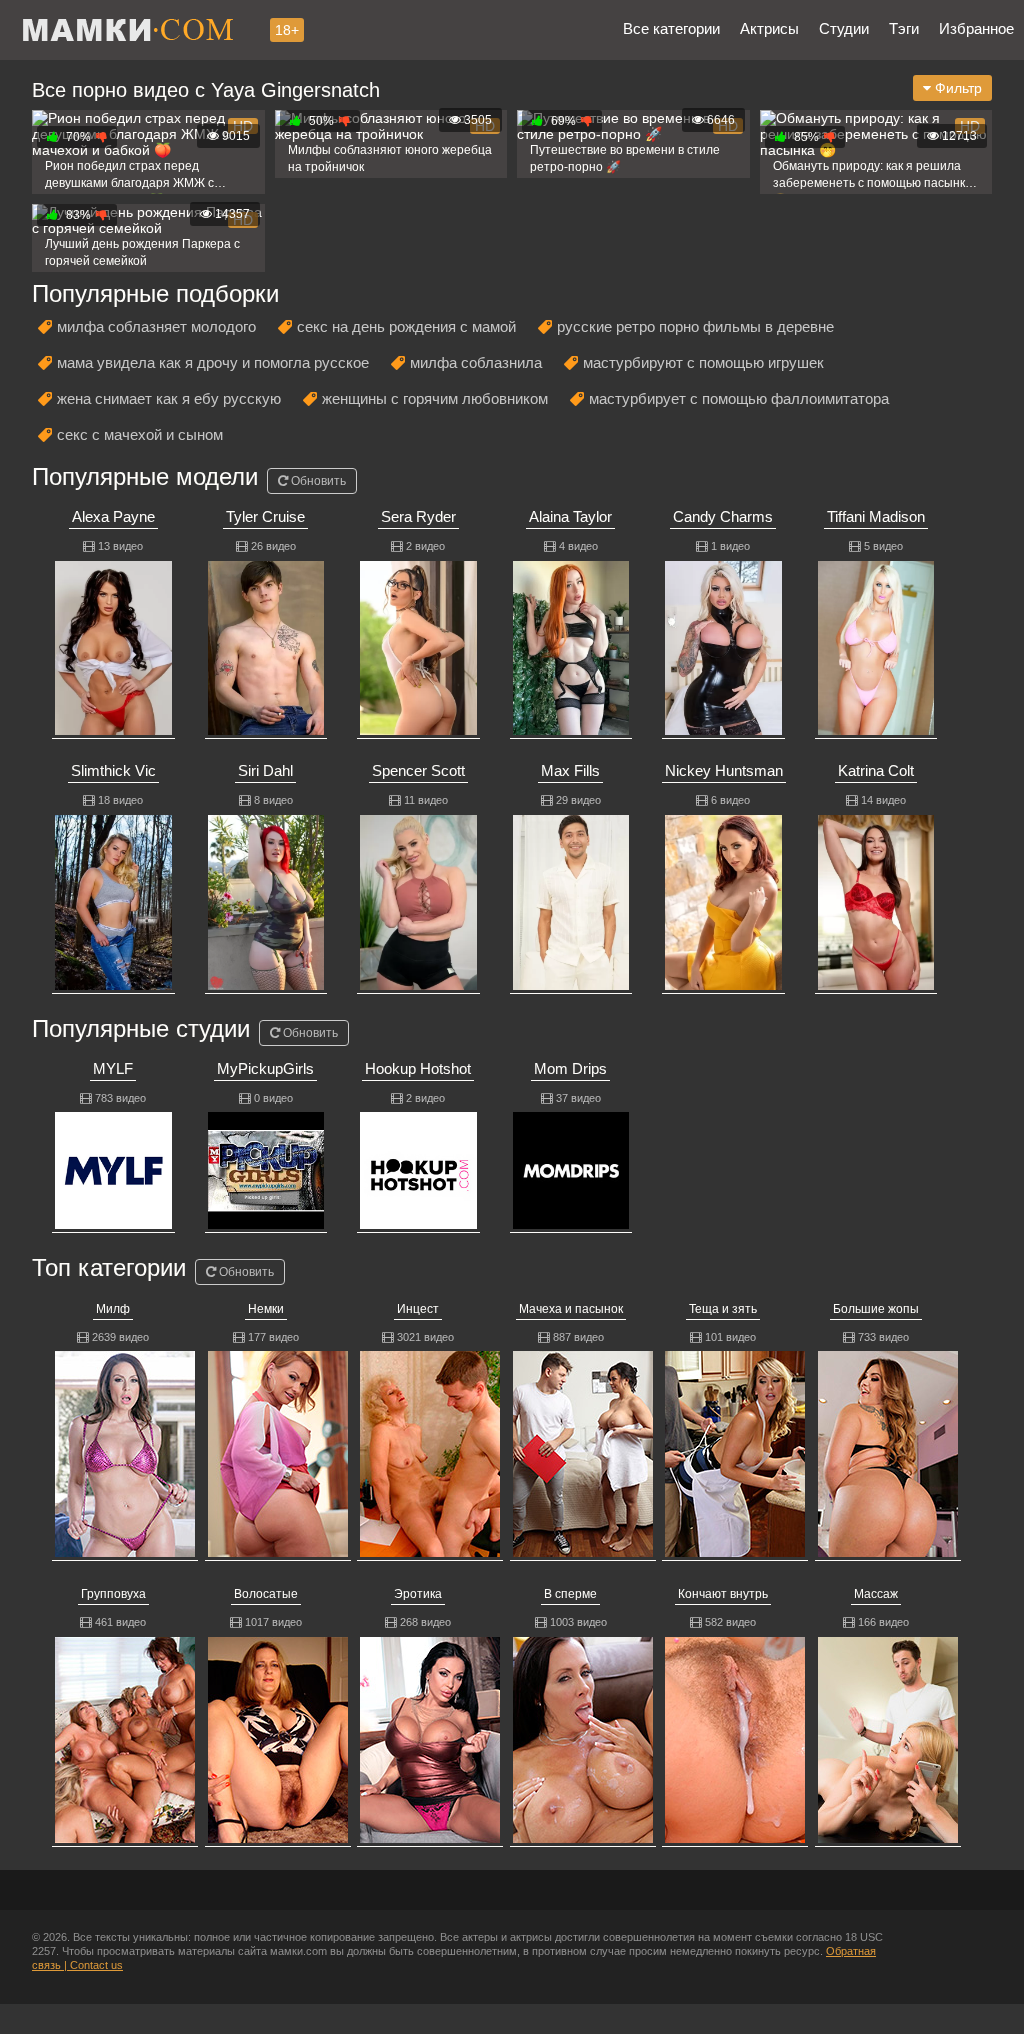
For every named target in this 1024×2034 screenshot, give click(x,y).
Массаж (876, 1594)
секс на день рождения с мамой (406, 326)
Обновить (317, 481)
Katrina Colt (876, 770)
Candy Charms (723, 516)
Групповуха (113, 1594)
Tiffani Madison (876, 516)
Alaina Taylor (570, 516)
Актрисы (769, 28)
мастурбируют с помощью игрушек (703, 362)
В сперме (570, 1594)
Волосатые (266, 1594)
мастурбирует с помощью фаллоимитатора (739, 398)
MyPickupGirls (265, 1068)
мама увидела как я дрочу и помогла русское (213, 362)
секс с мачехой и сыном (140, 434)
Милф (113, 1309)
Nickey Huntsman (724, 770)
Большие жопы (876, 1309)
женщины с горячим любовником (435, 398)
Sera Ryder (418, 516)
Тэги (904, 28)
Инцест (418, 1309)
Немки (266, 1309)
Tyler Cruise (265, 516)
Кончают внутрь (723, 1594)
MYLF (113, 1068)
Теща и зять (723, 1309)
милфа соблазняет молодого (156, 326)
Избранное (976, 28)
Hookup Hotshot (418, 1068)
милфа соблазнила (476, 362)
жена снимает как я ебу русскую (169, 398)
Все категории (671, 28)
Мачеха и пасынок (571, 1309)
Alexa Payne (113, 516)
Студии (844, 28)
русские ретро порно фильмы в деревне (695, 326)
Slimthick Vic (113, 770)
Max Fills (570, 770)
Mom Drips (570, 1068)
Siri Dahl (265, 770)
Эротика (418, 1594)
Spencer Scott (418, 770)
